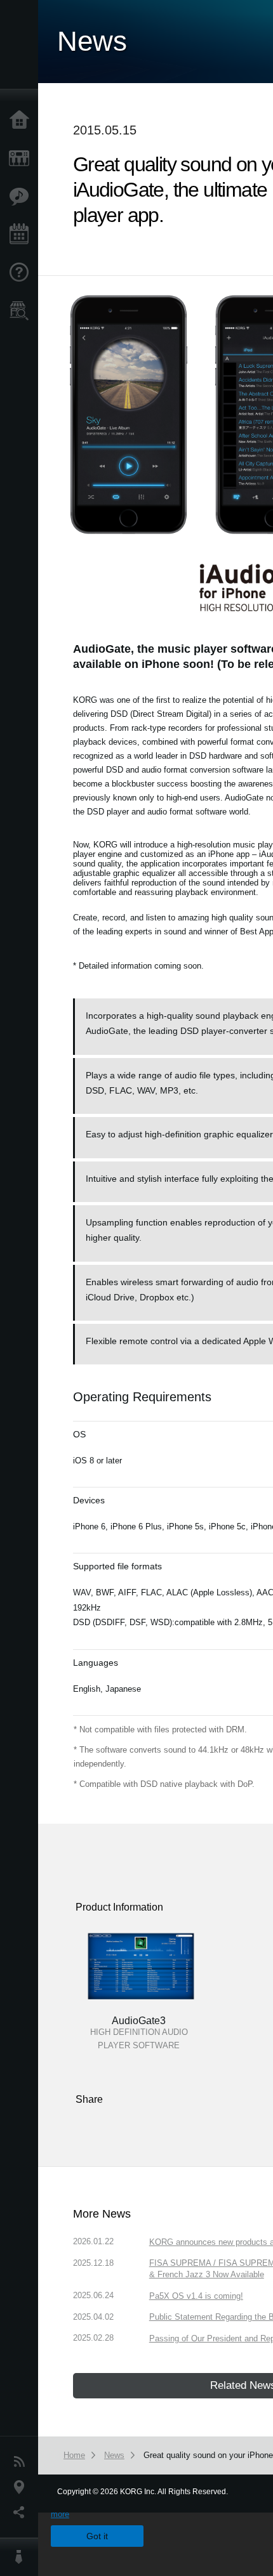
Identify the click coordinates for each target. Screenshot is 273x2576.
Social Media (22, 2513)
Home (22, 121)
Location (22, 2487)
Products (22, 159)
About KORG (22, 2557)
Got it (97, 2536)
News (22, 2462)
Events (22, 235)
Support (22, 273)
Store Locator (22, 311)
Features (22, 197)
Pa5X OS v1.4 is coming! (196, 2296)
